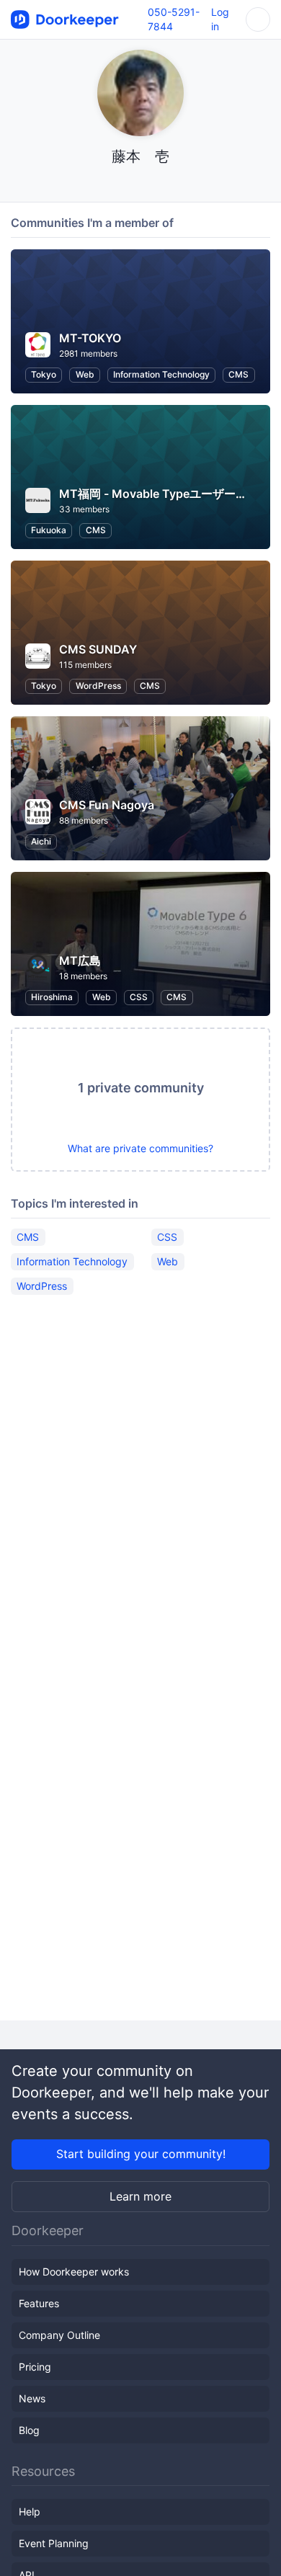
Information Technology (161, 374)
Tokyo (44, 374)
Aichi (41, 841)
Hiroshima (52, 997)
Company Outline (59, 2335)
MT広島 (80, 961)
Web (85, 374)
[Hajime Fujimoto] (141, 184)
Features (39, 2303)
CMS (238, 374)
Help (30, 2512)
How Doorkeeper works (74, 2272)
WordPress (98, 686)
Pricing (35, 2367)
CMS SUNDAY (98, 649)
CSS (139, 997)
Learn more (140, 2196)
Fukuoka (49, 530)
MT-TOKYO (90, 338)
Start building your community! (141, 2154)
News (32, 2398)
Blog (29, 2430)
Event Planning (54, 2543)
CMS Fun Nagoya (107, 805)
